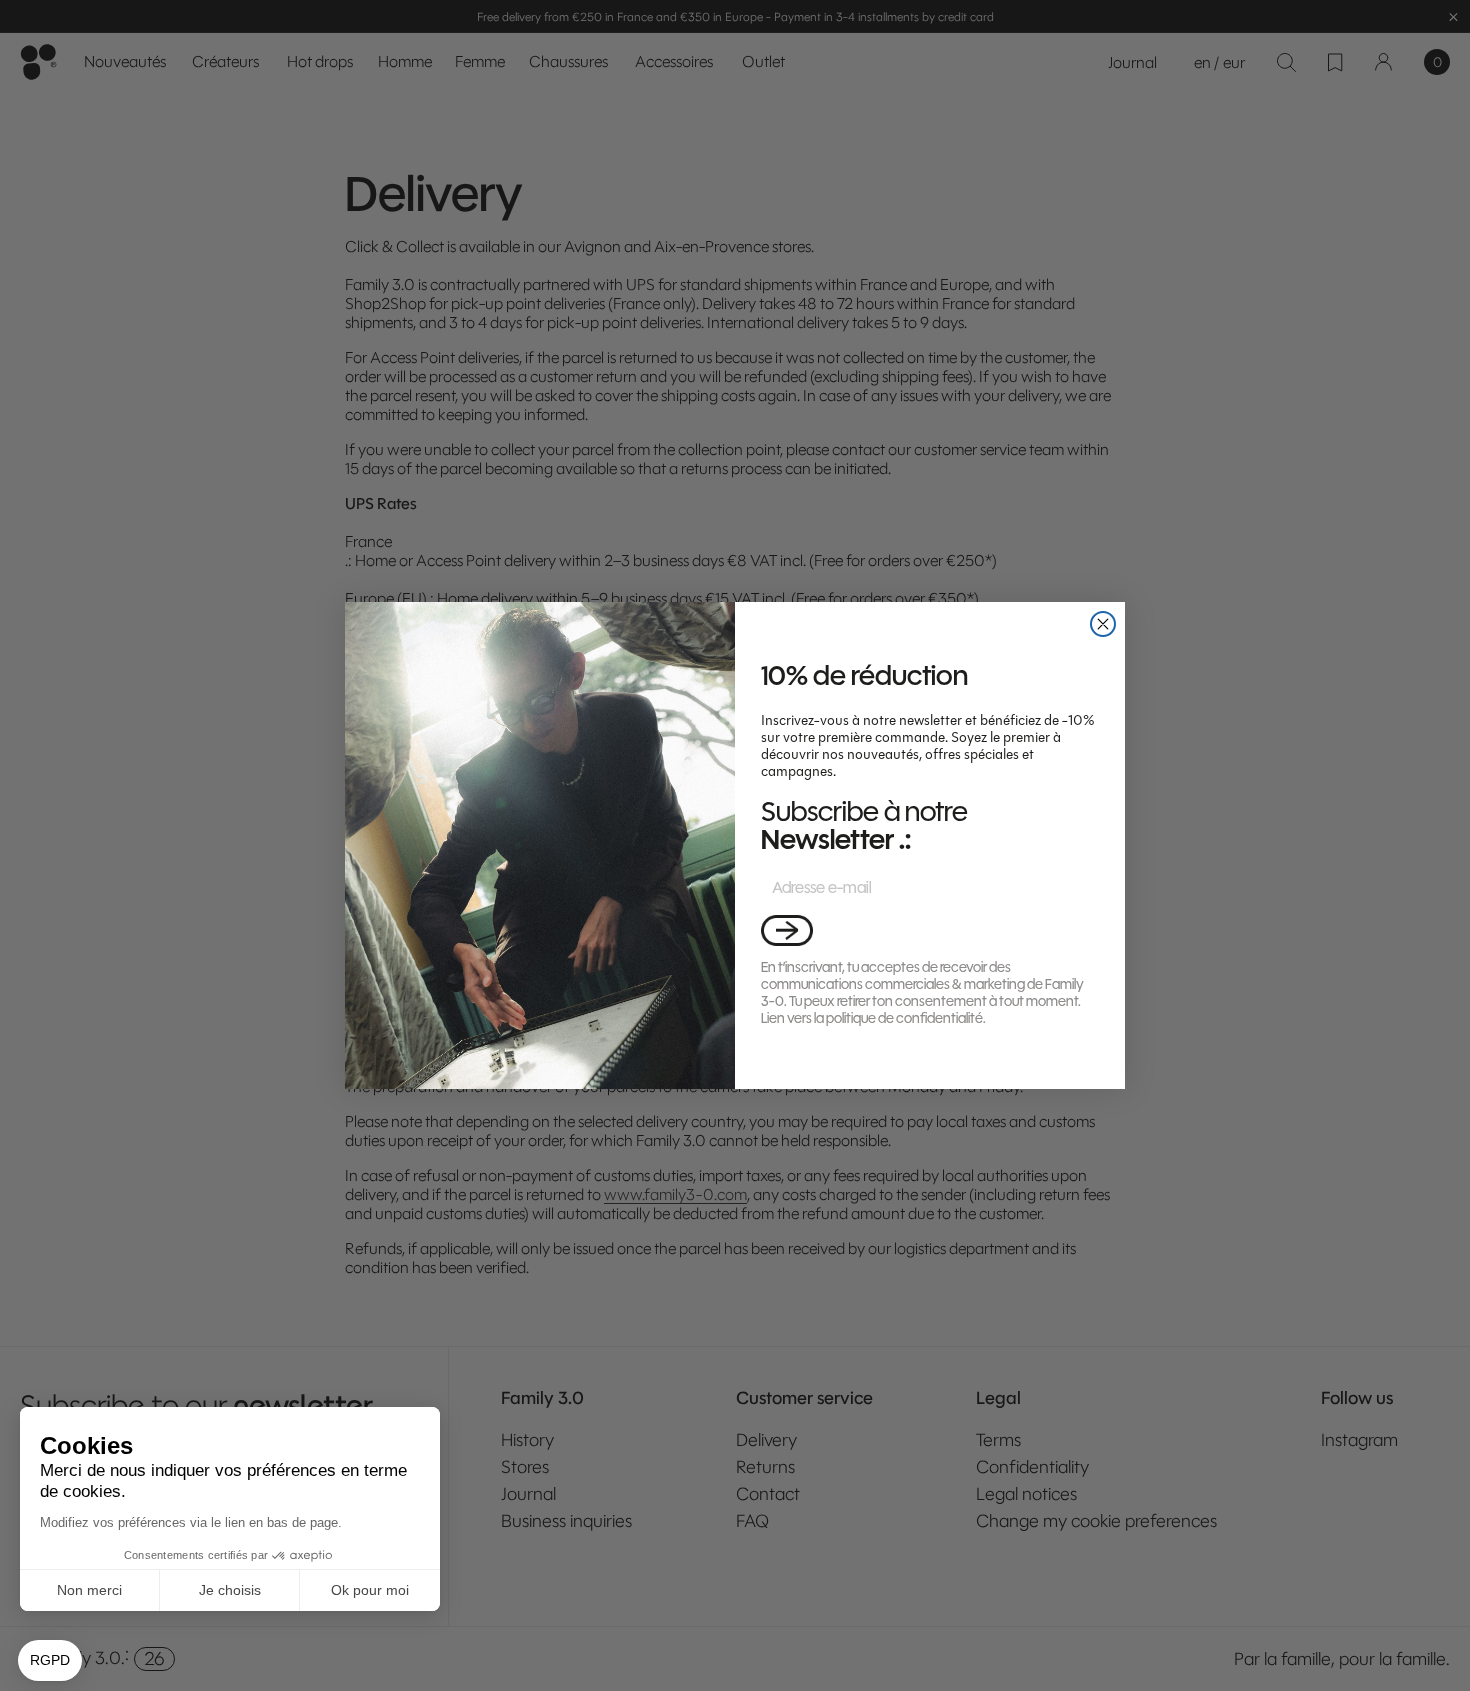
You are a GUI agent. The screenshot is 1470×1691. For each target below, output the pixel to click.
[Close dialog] (1103, 624)
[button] (787, 930)
